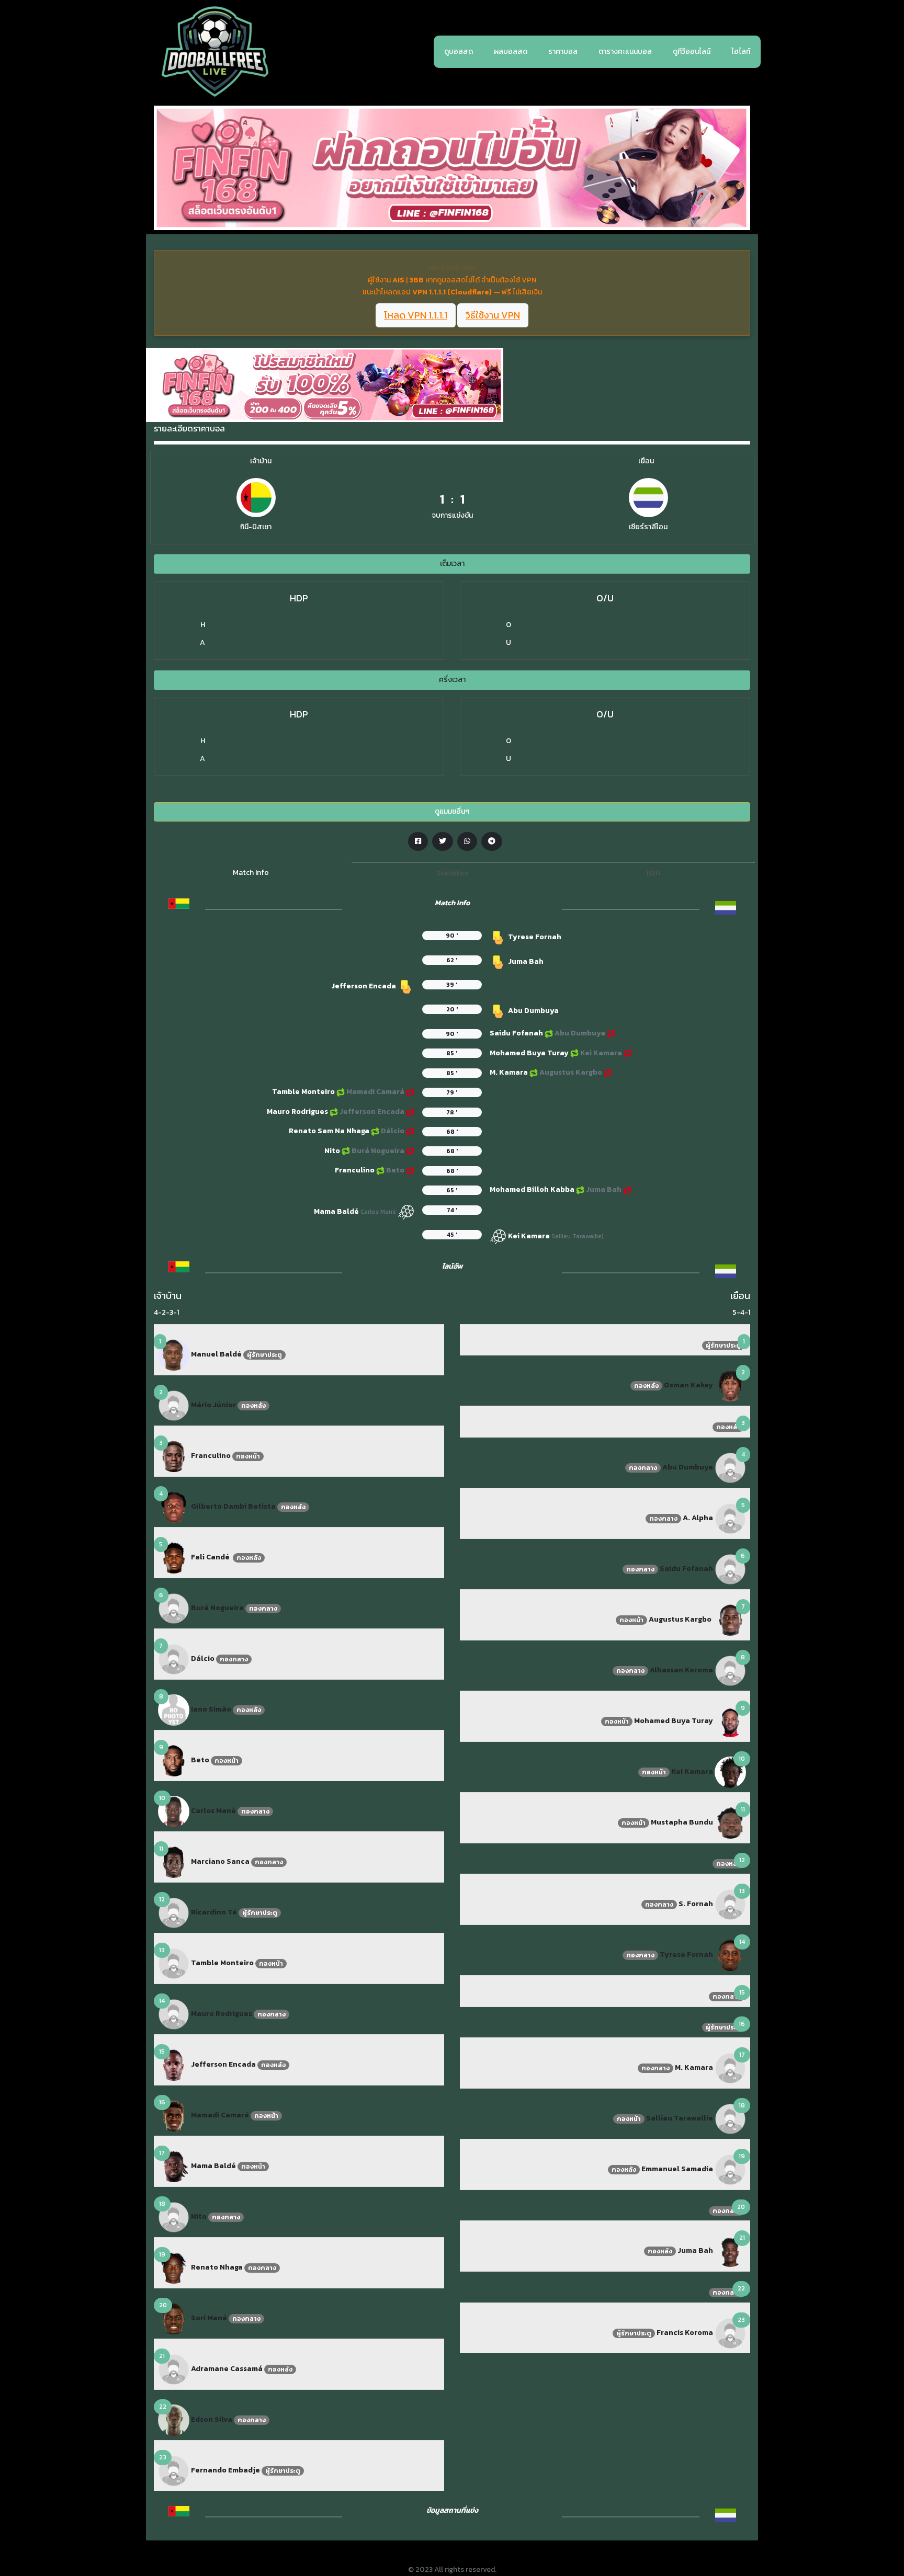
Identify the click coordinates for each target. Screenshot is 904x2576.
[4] (174, 1506)
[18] (174, 2216)
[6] (174, 1608)
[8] (174, 1709)
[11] (174, 1861)
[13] (174, 1963)
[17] (174, 2166)
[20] (174, 2318)
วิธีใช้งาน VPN (493, 316)
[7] (174, 1659)
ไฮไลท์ (741, 52)
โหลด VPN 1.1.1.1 (416, 316)
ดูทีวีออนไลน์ (692, 52)
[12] (174, 1912)
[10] (174, 1811)
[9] (174, 1760)
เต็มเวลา (452, 563)
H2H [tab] (653, 873)
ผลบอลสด (511, 52)
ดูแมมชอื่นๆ (452, 811)
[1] (174, 1354)
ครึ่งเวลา (452, 680)
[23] (174, 2470)
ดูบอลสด (459, 52)
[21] (174, 2369)
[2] (174, 1405)
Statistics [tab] (452, 873)
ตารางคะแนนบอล (625, 52)
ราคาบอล (563, 52)
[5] (174, 1557)
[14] (174, 2014)
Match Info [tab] (251, 873)
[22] (174, 2419)
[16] (174, 2115)
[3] (174, 1456)
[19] (174, 2267)
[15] (174, 2064)
